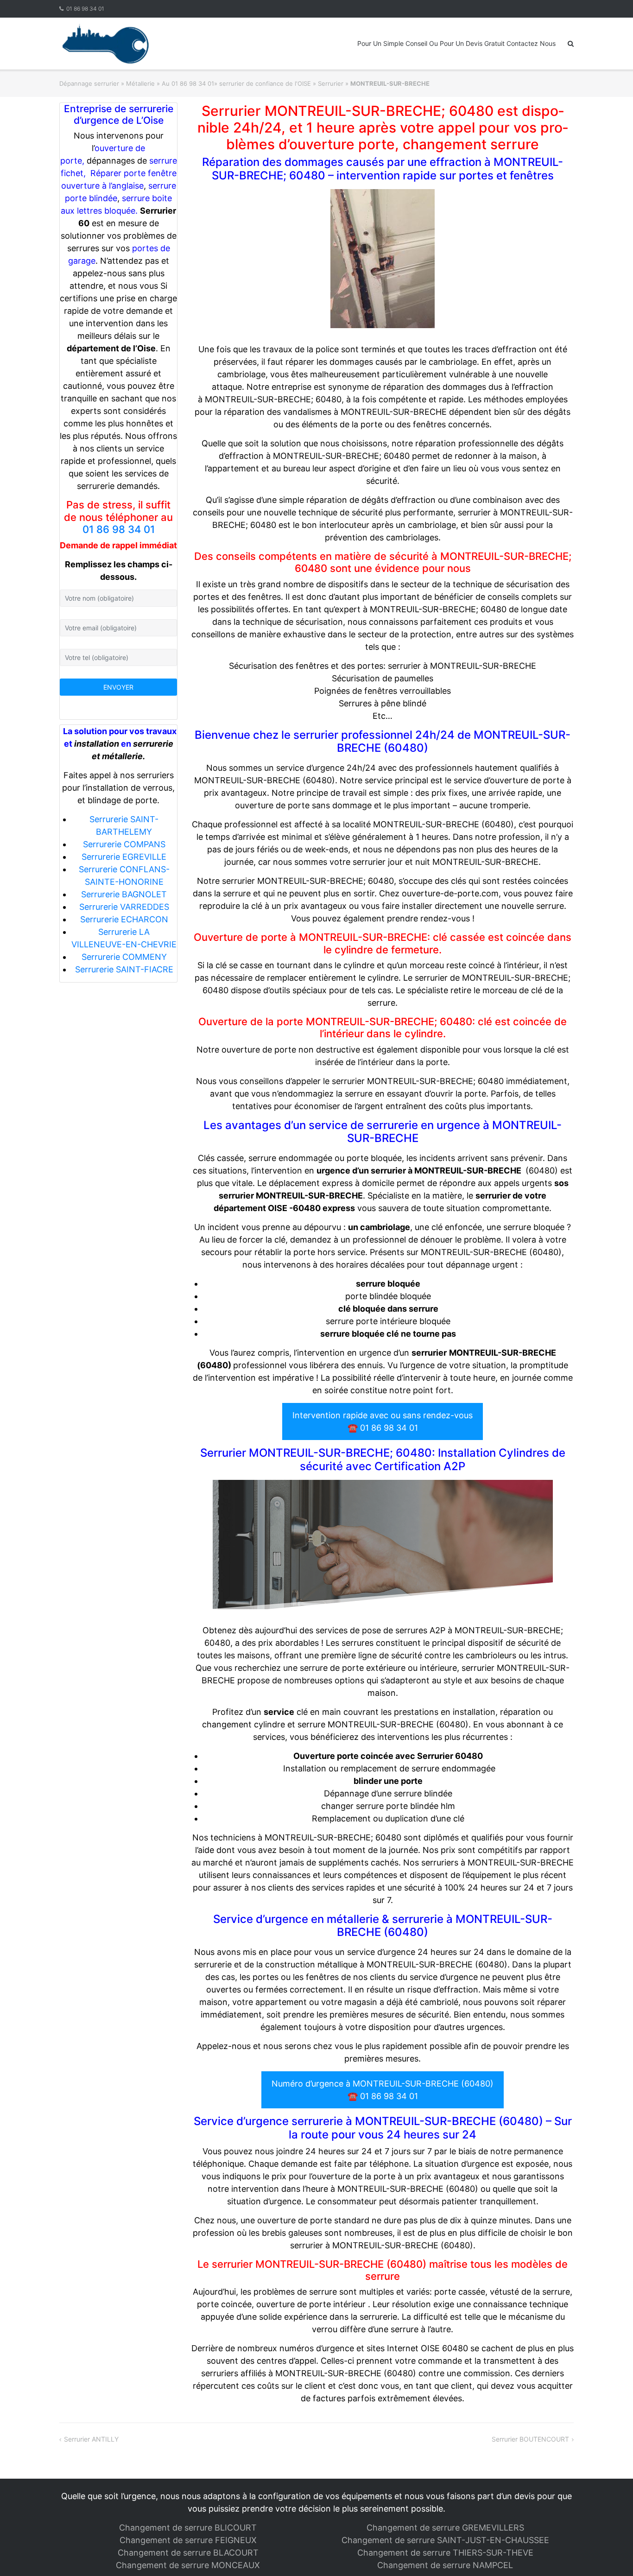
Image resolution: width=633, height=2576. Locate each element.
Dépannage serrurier (89, 83)
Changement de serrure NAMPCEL (445, 2565)
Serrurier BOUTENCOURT (530, 2439)
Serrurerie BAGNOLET (124, 894)
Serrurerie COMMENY (124, 957)
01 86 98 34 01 (85, 9)
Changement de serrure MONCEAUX (188, 2565)
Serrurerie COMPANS (124, 844)
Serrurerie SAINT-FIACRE (124, 969)
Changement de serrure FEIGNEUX (188, 2540)
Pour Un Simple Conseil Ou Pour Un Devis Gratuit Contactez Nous (456, 43)
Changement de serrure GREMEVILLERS (445, 2528)
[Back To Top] (610, 2554)
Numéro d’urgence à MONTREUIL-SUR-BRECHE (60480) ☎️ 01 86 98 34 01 (383, 2090)
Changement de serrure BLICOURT (188, 2528)
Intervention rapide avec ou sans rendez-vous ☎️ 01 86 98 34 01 (383, 1421)
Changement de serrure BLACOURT (188, 2553)
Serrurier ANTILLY (91, 2439)
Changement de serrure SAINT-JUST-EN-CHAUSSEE (445, 2540)
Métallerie (140, 83)
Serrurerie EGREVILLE (124, 857)
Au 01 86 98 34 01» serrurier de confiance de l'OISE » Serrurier (253, 83)
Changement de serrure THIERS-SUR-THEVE (445, 2553)
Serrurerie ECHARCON (124, 919)
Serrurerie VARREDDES (124, 907)
